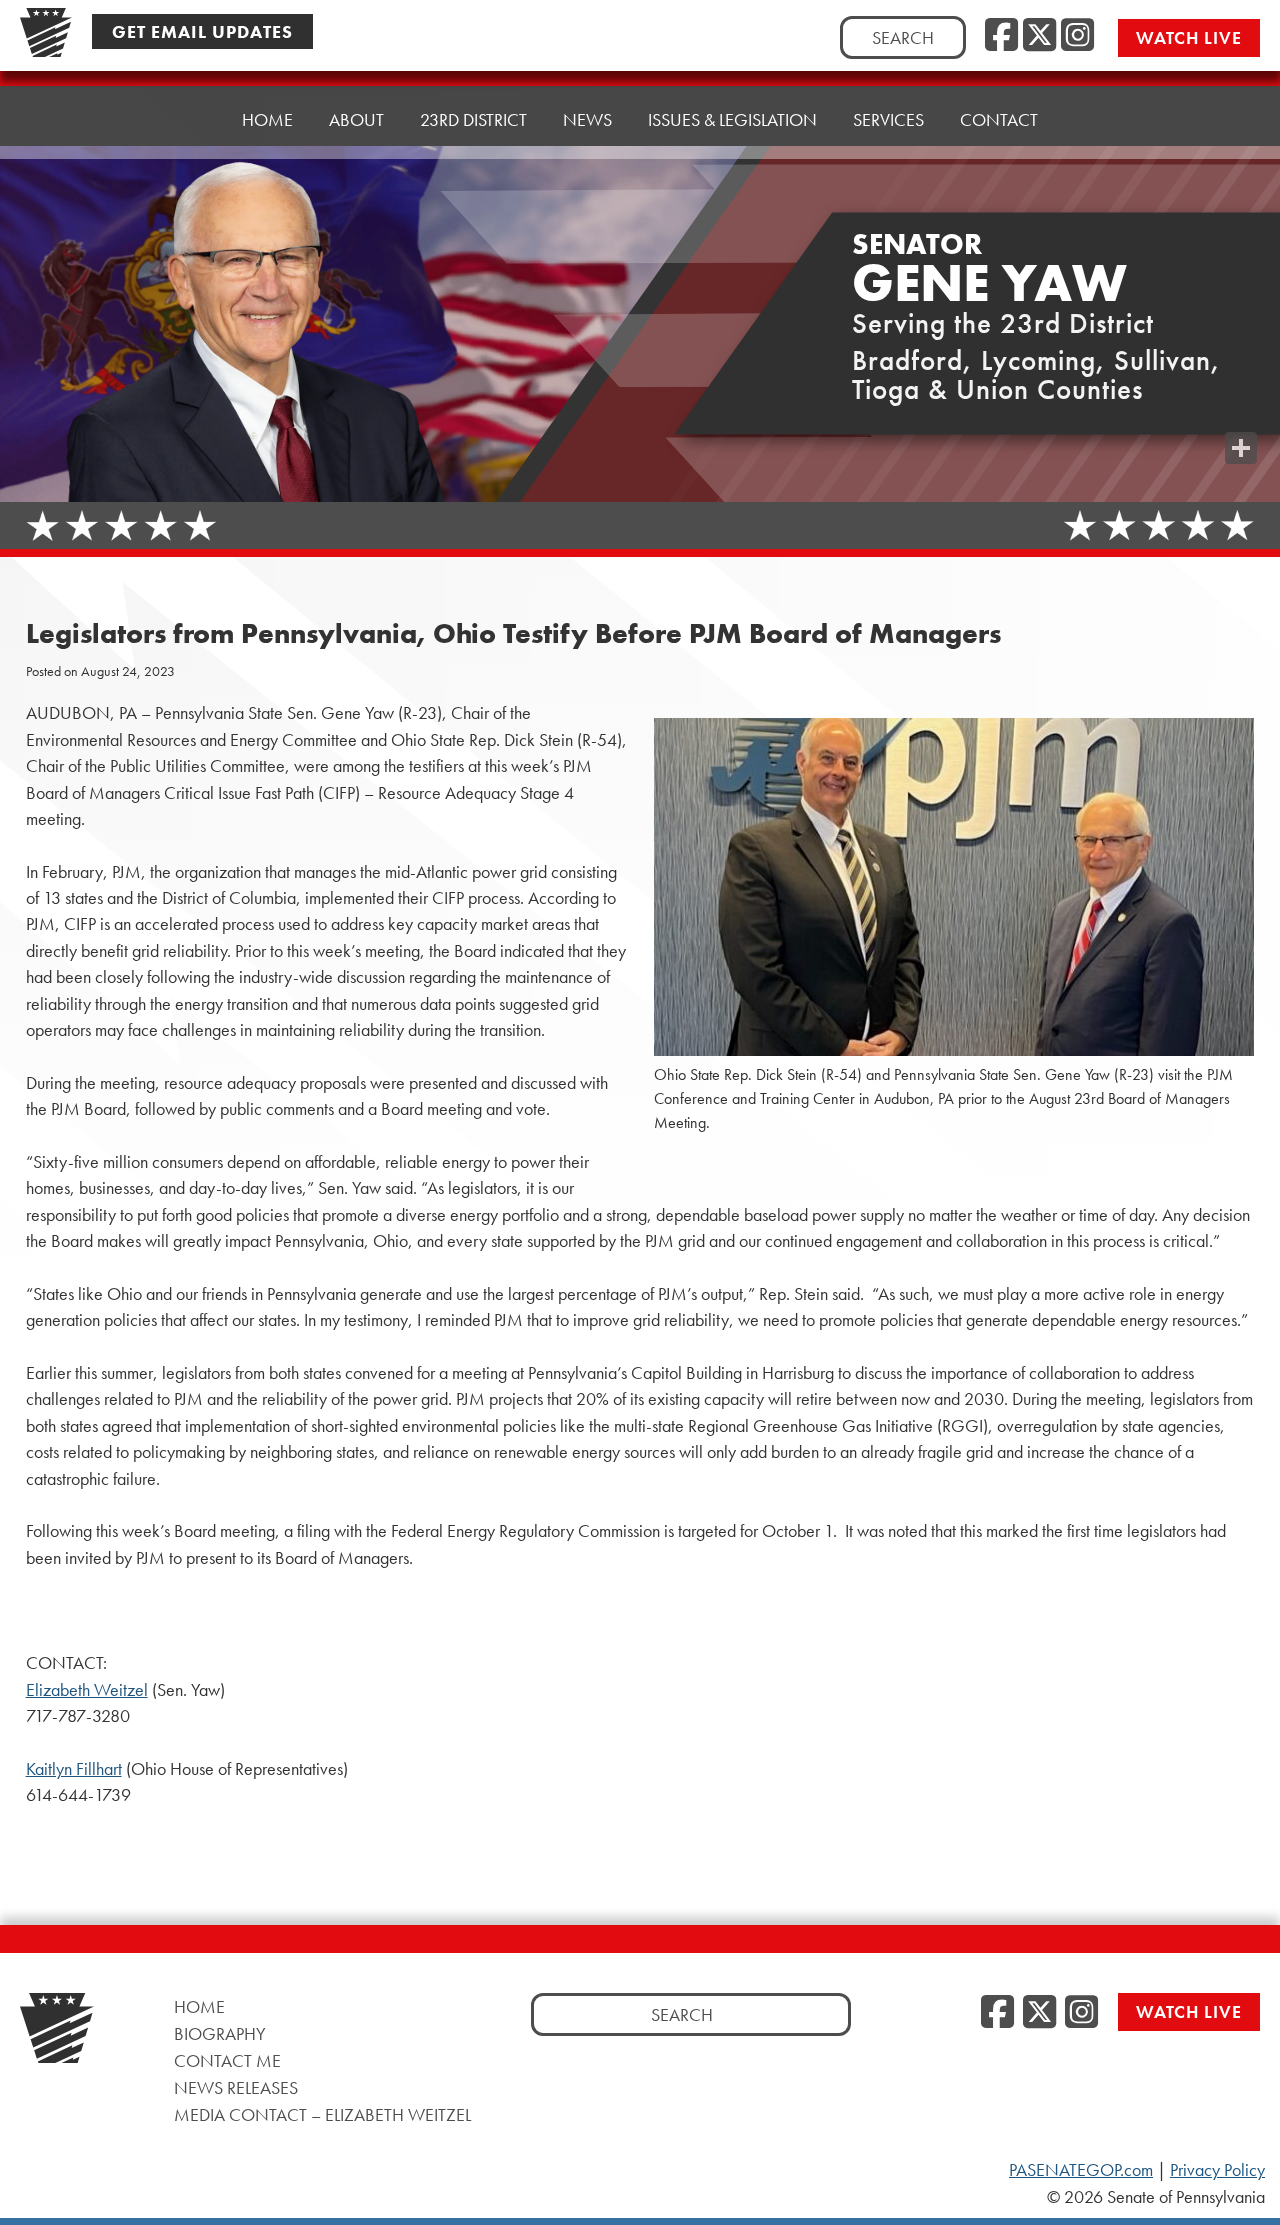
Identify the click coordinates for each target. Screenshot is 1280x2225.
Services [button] (888, 119)
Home (267, 119)
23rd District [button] (473, 119)
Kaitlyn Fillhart (74, 1769)
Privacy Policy (1217, 2170)
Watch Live (1189, 37)
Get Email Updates (202, 31)
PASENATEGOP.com (1081, 2170)
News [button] (587, 119)
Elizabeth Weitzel (87, 1690)
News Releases (236, 2087)
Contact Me (227, 2060)
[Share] (1241, 448)
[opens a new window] (1241, 408)
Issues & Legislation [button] (732, 119)
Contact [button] (999, 119)
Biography (220, 2033)
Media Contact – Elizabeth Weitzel (322, 2114)
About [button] (356, 119)
